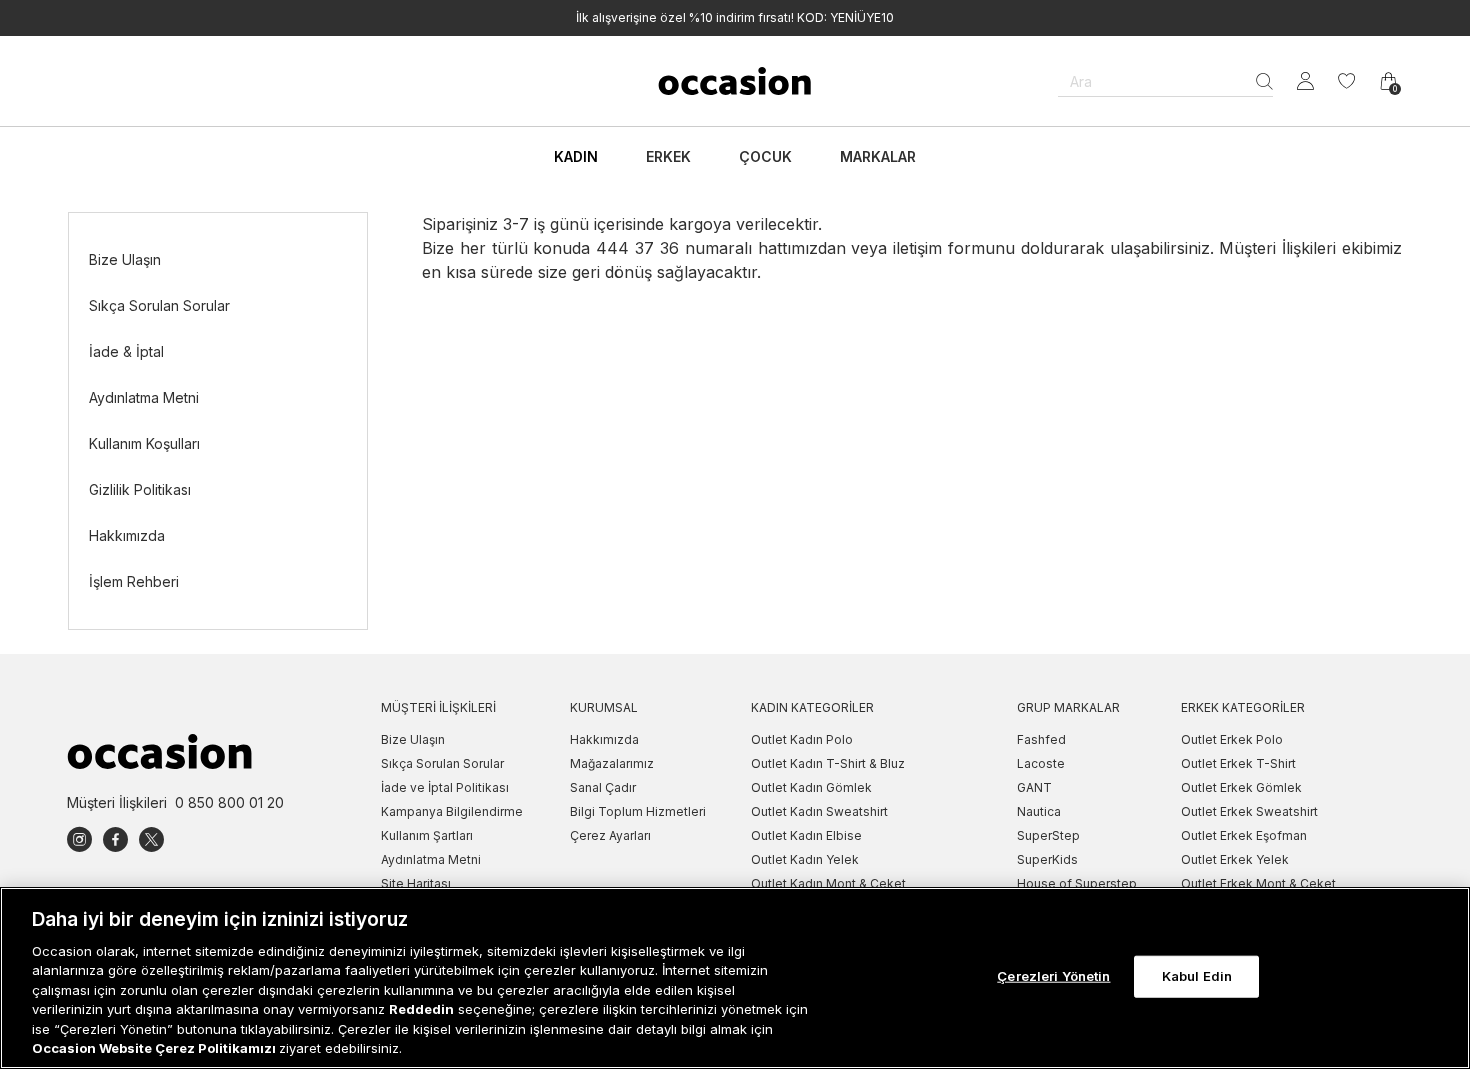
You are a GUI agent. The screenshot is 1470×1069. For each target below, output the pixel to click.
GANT (1034, 787)
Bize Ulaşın (125, 259)
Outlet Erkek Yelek (1235, 859)
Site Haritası (416, 883)
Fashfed (1041, 739)
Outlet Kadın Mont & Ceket (828, 883)
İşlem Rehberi (134, 581)
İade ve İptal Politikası (445, 787)
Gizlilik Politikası (140, 489)
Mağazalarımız (612, 763)
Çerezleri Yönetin (1053, 976)
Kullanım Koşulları (144, 443)
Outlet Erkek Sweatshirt (1249, 811)
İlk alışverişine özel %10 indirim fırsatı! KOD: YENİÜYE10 (735, 17)
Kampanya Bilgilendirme (452, 811)
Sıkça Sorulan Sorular (159, 305)
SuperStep (1048, 835)
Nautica (1039, 811)
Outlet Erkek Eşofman (1244, 835)
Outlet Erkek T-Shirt (1238, 763)
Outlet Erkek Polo (1232, 739)
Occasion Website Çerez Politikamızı (155, 1048)
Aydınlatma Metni (144, 397)
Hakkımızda (127, 535)
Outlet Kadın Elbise (806, 835)
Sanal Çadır (603, 787)
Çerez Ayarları (610, 835)
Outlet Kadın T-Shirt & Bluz (828, 763)
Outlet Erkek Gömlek (1241, 787)
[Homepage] (735, 81)
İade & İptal (126, 351)
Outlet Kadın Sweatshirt (819, 811)
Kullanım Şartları (427, 835)
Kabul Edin (1197, 976)
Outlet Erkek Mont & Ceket (1258, 883)
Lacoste (1041, 763)
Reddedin (421, 1009)
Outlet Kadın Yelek (805, 859)
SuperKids (1047, 859)
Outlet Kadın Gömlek (811, 787)
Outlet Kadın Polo (802, 739)
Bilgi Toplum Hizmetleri (638, 811)
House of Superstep (1077, 883)
